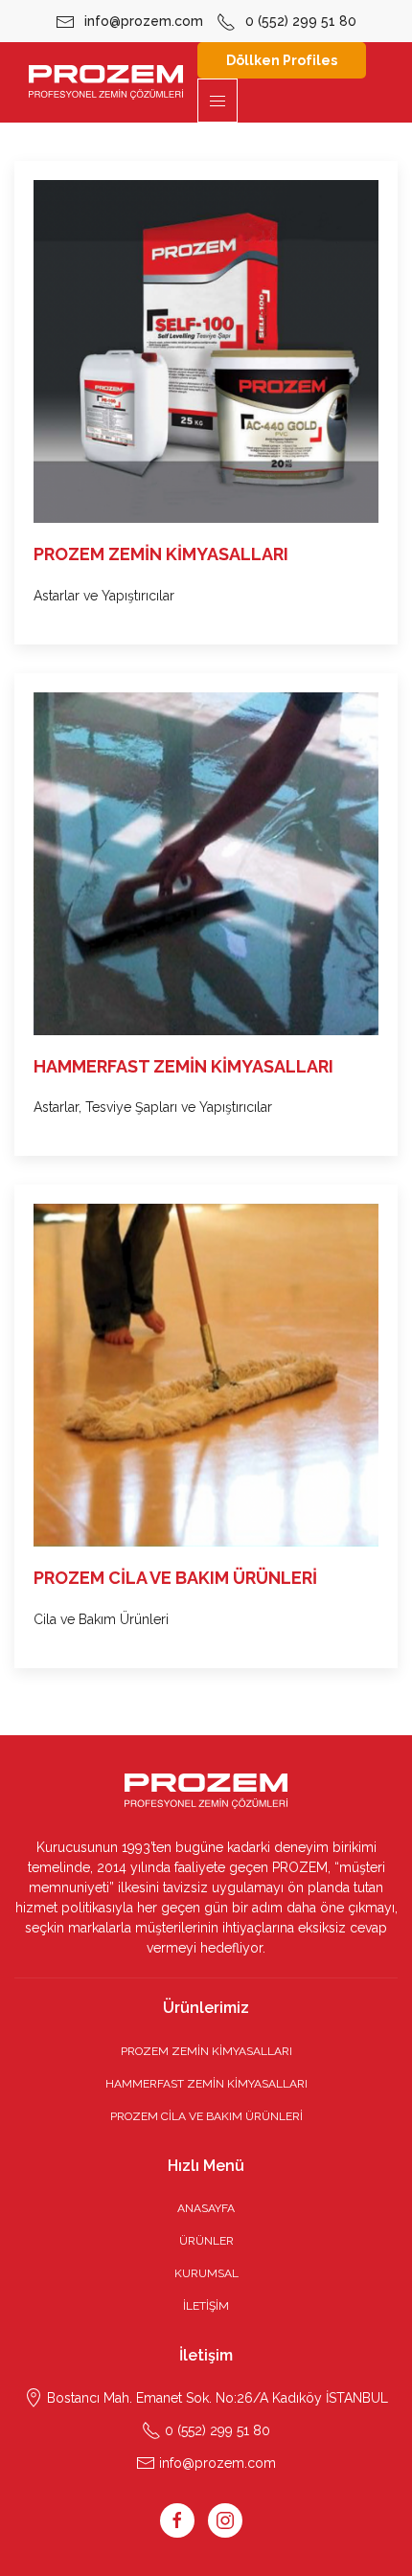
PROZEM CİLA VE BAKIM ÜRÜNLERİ (206, 2116)
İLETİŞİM (206, 2306)
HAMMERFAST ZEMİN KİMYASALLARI (206, 2084)
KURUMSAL (206, 2273)
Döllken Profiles (282, 60)
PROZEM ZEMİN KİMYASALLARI (206, 2051)
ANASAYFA (206, 2208)
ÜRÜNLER (206, 2241)
